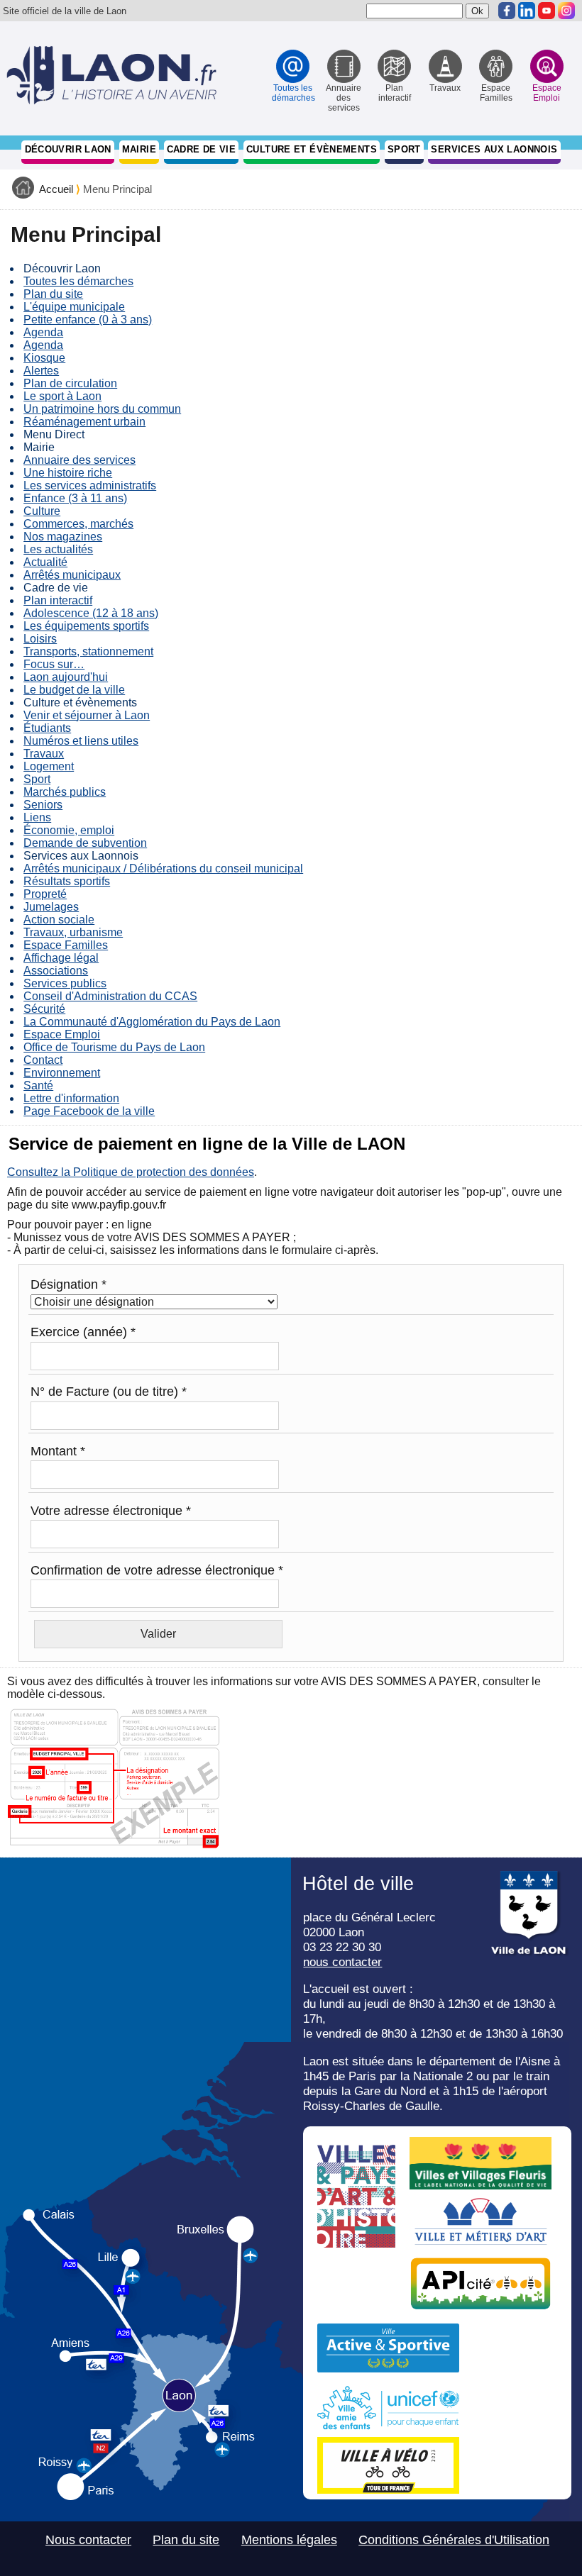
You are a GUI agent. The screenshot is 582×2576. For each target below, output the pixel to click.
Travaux (44, 754)
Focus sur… (54, 664)
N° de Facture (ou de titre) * (109, 1392)
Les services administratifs (90, 485)
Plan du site (53, 294)
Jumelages (51, 907)
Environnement (62, 1073)
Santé (38, 1086)
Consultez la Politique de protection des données (131, 1172)
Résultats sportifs (67, 881)
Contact (43, 1060)
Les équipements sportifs (86, 626)
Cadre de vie (202, 149)
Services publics (65, 983)
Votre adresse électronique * (111, 1511)
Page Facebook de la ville (89, 1111)
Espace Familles (66, 945)
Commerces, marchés (78, 524)
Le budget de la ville (74, 690)
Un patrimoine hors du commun (102, 409)
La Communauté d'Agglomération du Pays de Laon (152, 1022)
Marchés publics (65, 792)
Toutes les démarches (78, 281)
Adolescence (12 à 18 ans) (91, 613)
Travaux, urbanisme (73, 932)
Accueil (56, 189)
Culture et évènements (312, 149)
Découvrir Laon (68, 149)
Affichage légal (61, 958)
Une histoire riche (68, 473)
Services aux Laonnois (494, 149)
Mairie (139, 149)
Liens (37, 817)
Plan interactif (58, 600)
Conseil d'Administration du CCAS (110, 996)
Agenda (43, 332)
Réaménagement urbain (84, 422)
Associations (56, 971)
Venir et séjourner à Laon (87, 715)
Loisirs (40, 639)
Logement (49, 766)
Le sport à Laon (62, 396)
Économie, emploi (69, 830)
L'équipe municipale (74, 307)
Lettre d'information (71, 1098)
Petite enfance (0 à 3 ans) (88, 320)
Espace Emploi (62, 1034)
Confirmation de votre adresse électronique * (157, 1570)
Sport (404, 149)
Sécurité (44, 1009)
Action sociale (59, 920)
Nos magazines (63, 537)
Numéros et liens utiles (81, 741)
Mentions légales (289, 2540)
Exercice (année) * (83, 1332)
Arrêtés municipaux (72, 575)
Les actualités (58, 549)
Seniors (43, 805)
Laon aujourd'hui (66, 677)
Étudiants (47, 728)
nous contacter (342, 1962)
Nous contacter (88, 2540)
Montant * (58, 1451)
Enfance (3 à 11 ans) (75, 498)
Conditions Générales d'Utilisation (454, 2540)
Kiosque (44, 358)
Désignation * (68, 1284)
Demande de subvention (85, 843)
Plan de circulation (70, 383)
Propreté (45, 894)
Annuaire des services (79, 460)
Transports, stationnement (88, 651)
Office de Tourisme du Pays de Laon (114, 1047)
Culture (42, 511)
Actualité (45, 562)
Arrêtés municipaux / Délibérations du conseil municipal (163, 868)
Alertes (41, 371)
